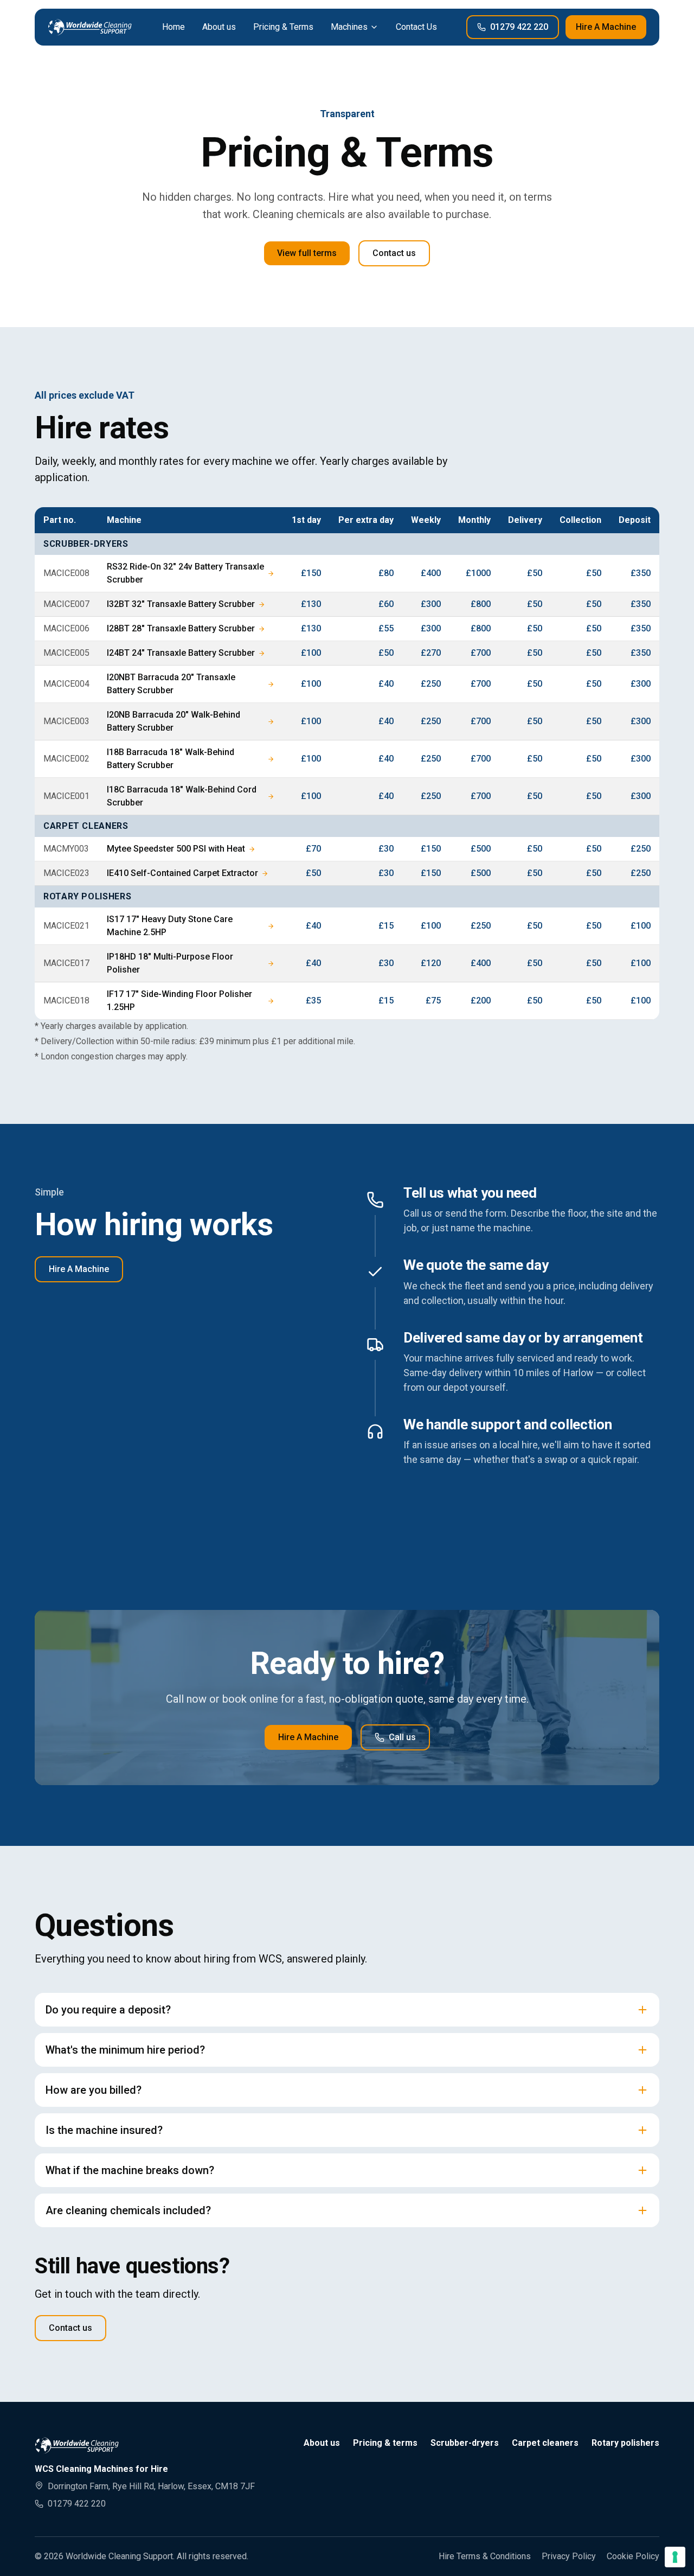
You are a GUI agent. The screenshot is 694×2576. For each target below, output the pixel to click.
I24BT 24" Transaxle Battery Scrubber (181, 653)
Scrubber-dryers (465, 2443)
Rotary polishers (625, 2443)
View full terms (307, 253)
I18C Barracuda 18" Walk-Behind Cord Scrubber (182, 796)
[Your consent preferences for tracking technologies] (675, 2557)
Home (173, 27)
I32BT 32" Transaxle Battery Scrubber (181, 604)
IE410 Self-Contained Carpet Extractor (182, 873)
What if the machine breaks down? (130, 2170)
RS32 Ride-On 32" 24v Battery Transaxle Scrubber (185, 573)
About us (219, 27)
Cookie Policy (633, 2556)
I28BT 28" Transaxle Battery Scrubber (181, 628)
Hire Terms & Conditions (485, 2556)
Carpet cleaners (545, 2443)
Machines (349, 27)
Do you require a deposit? (108, 2010)
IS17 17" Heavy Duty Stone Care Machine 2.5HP (170, 926)
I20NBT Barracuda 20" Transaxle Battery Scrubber (171, 684)
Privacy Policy (569, 2556)
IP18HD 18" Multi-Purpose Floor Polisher (170, 963)
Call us (402, 1737)
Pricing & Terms (283, 27)
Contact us (394, 253)
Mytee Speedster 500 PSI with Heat (176, 849)
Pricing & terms (385, 2443)
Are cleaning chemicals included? (128, 2210)
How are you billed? (94, 2090)
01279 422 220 (519, 27)
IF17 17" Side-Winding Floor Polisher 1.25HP (179, 1001)
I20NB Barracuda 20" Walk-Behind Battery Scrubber (173, 721)
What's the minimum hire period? (125, 2050)
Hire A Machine (606, 27)
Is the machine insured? (104, 2130)
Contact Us (416, 27)
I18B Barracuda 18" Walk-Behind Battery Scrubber (171, 759)
